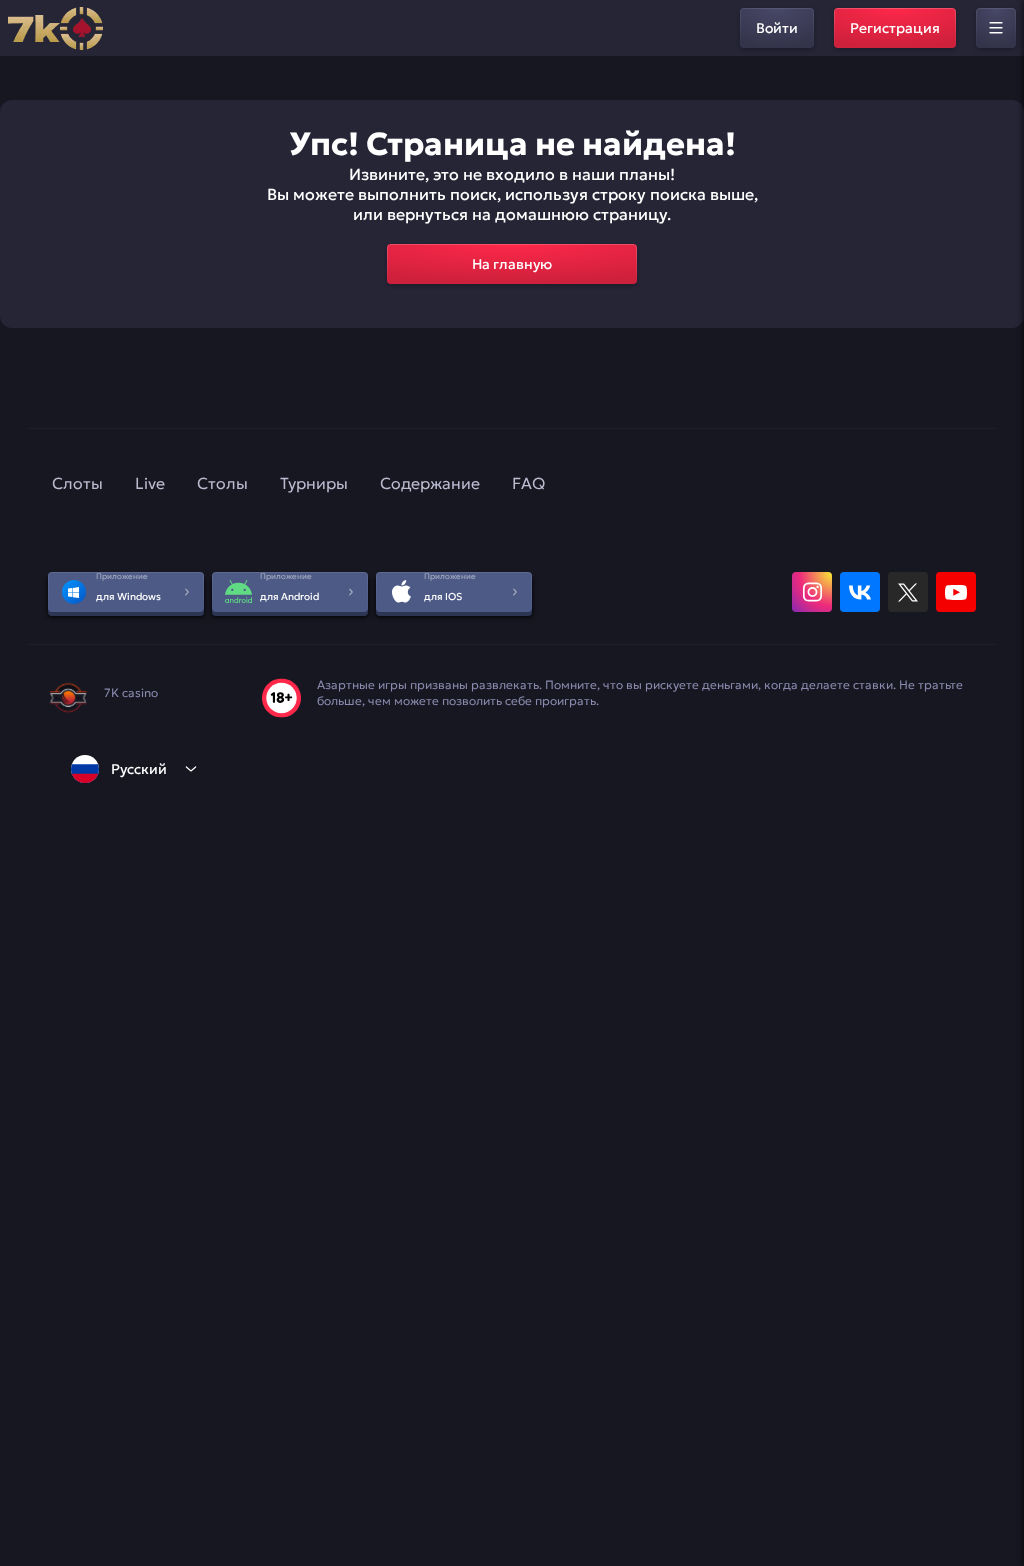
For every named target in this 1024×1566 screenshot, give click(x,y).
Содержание (430, 483)
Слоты (77, 483)
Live (150, 483)
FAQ (528, 483)
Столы (222, 483)
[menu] (996, 28)
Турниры (314, 483)
